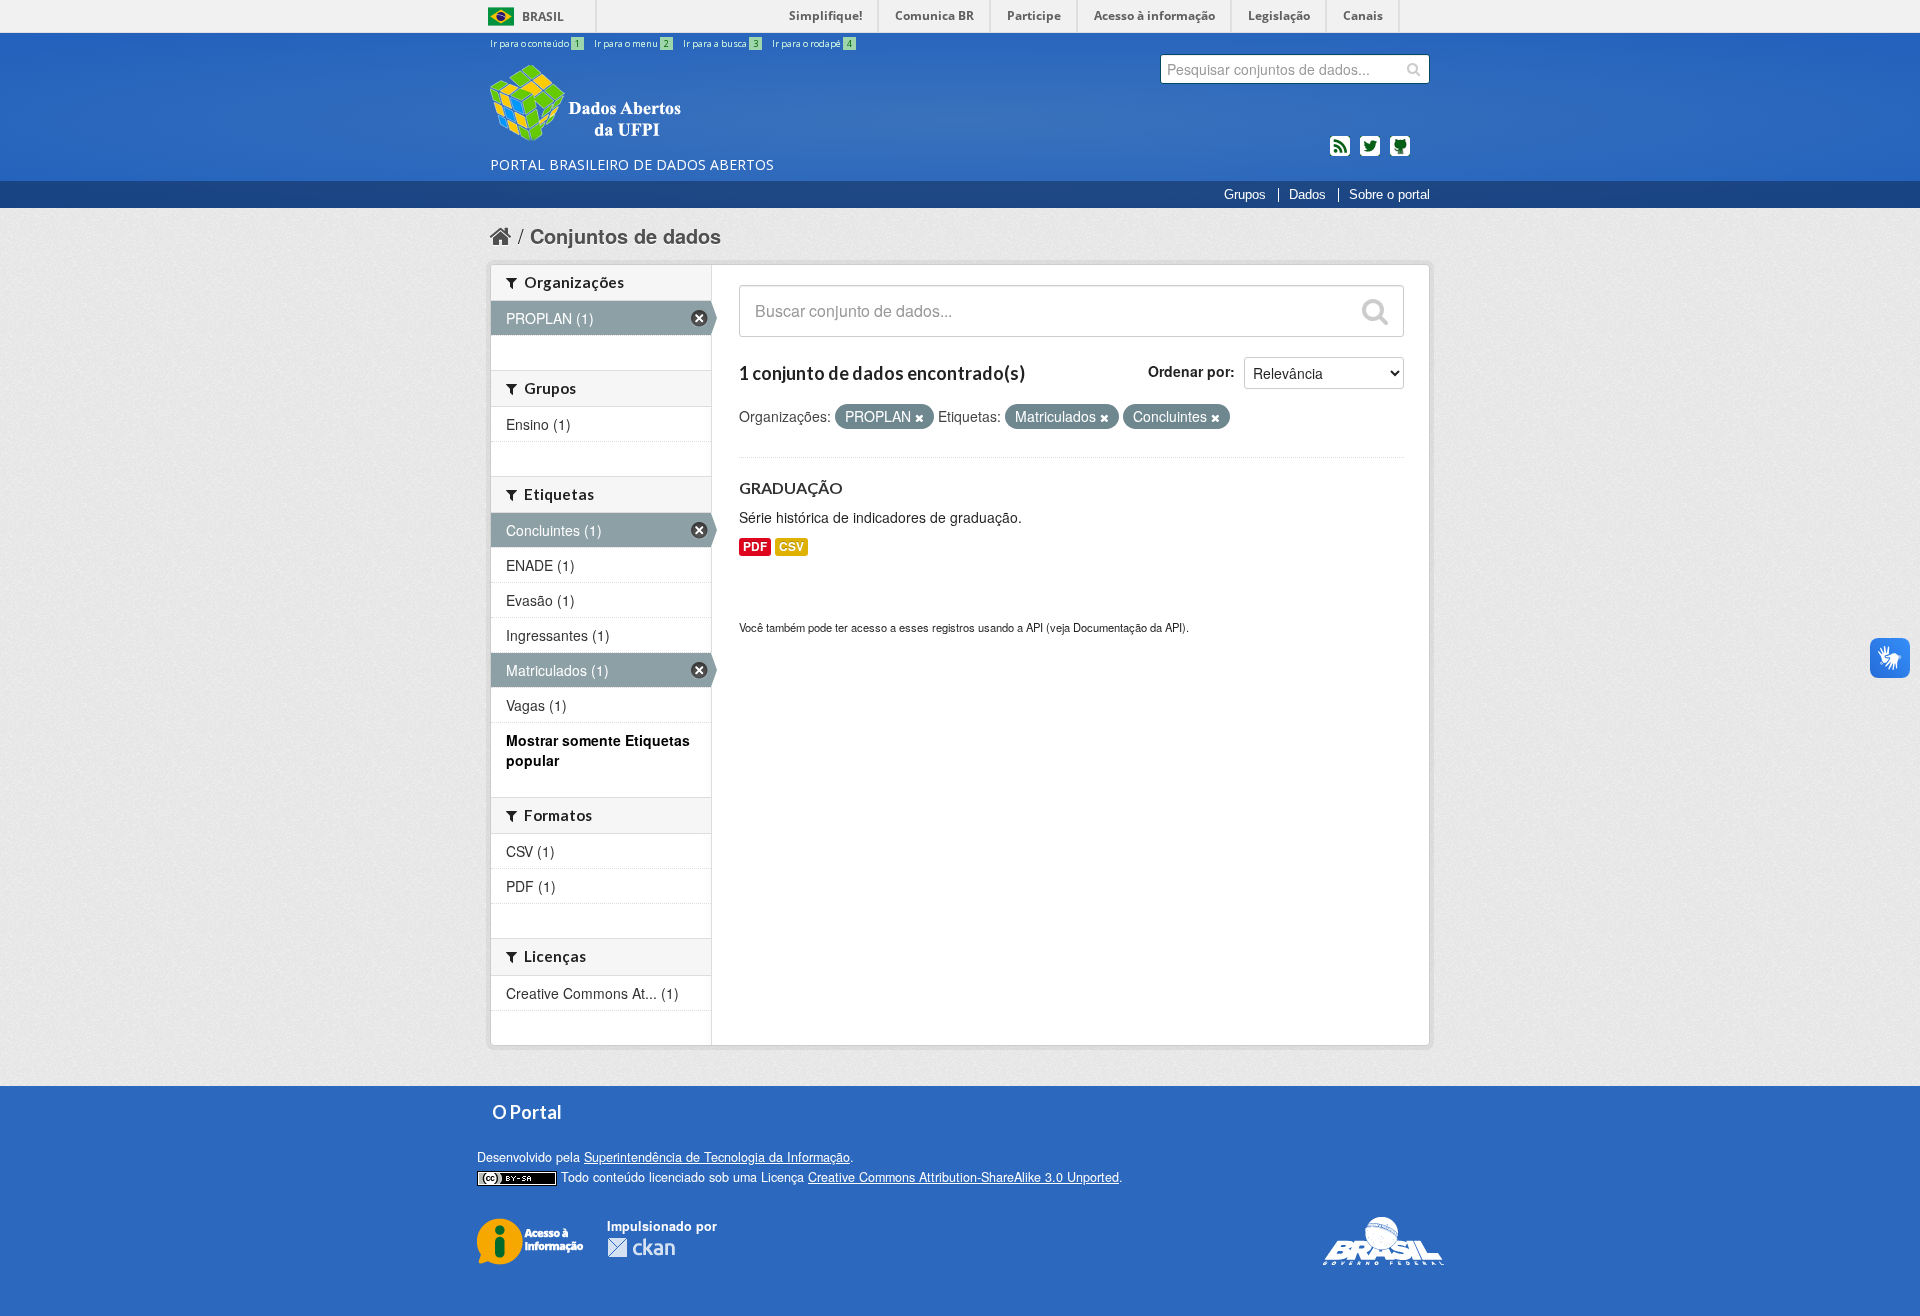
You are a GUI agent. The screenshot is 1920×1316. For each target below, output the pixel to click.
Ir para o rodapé (812, 43)
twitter (1370, 154)
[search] (1413, 69)
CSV (791, 546)
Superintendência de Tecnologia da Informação (717, 1157)
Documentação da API (1127, 627)
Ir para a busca (720, 43)
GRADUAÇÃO (791, 487)
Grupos (1245, 195)
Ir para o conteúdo (535, 43)
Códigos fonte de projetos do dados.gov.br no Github (1400, 154)
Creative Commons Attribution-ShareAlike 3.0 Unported (963, 1177)
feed (1340, 154)
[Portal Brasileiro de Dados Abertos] (705, 105)
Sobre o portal (1389, 195)
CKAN (641, 1247)
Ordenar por (1189, 371)
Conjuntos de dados (625, 235)
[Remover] (919, 417)
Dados (1307, 195)
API (1034, 627)
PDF (755, 546)
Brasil (543, 16)
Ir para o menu (631, 43)
